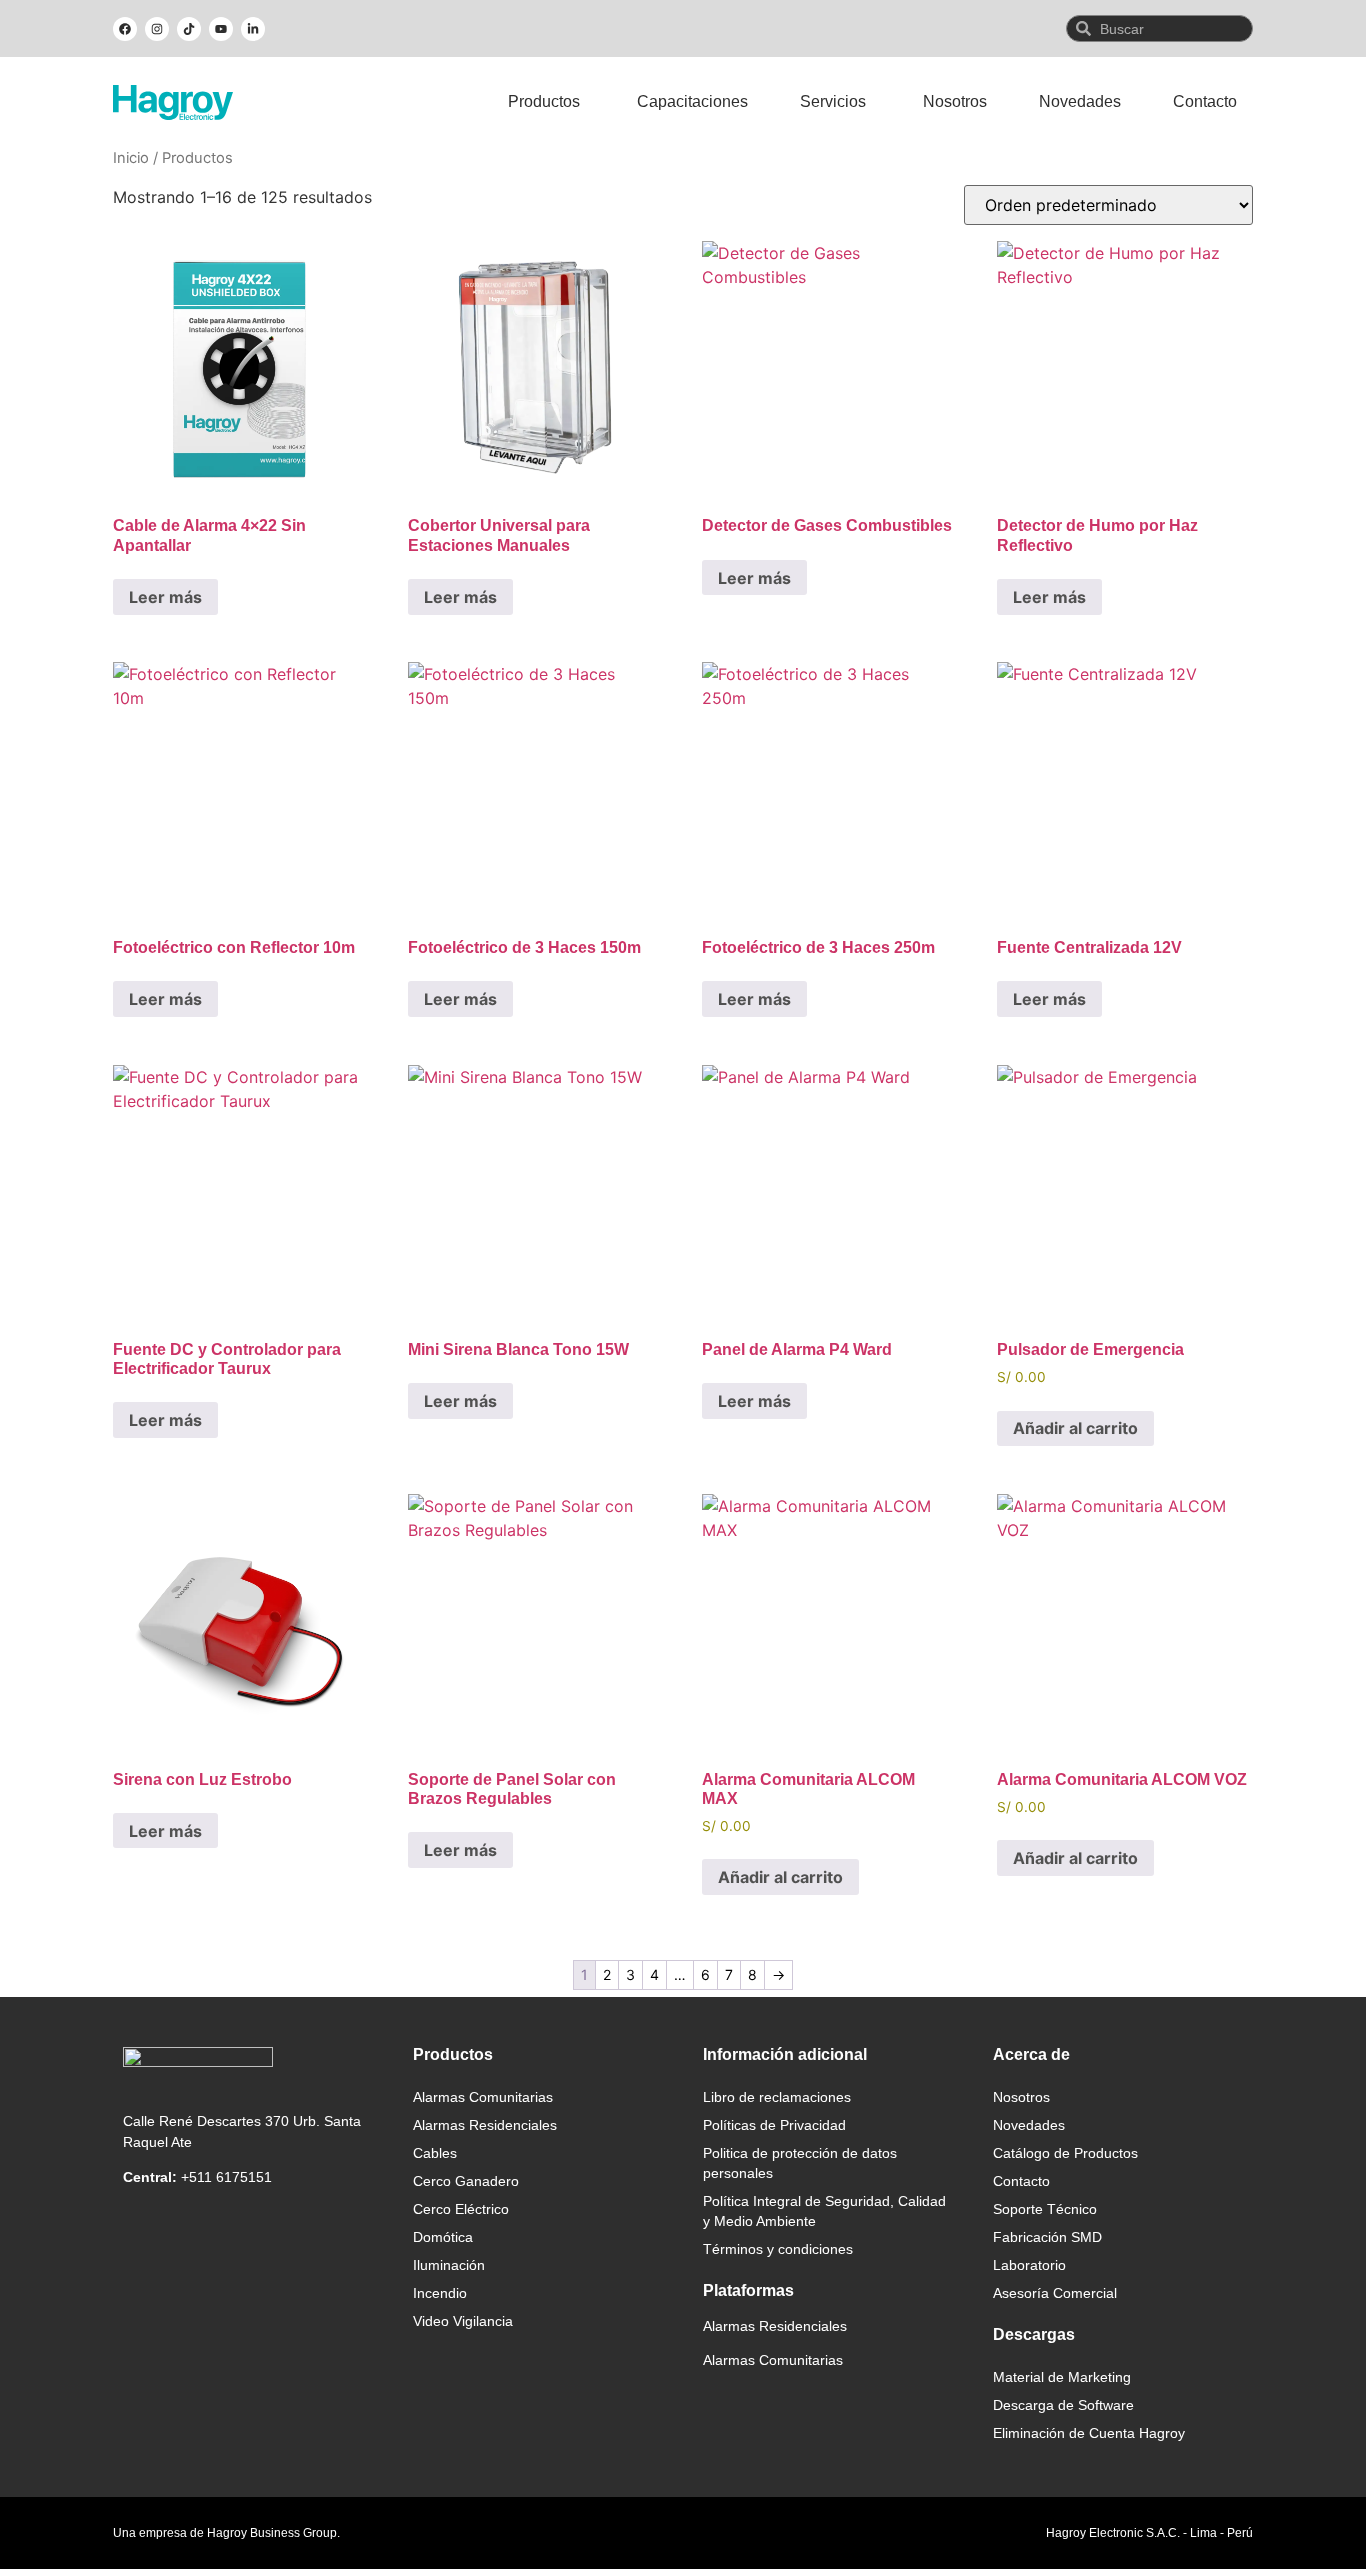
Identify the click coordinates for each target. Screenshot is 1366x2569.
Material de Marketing (1062, 2377)
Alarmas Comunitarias (483, 2097)
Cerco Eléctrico (461, 2209)
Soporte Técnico (1045, 2209)
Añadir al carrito (1075, 1428)
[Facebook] (125, 29)
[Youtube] (221, 29)
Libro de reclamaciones (777, 2097)
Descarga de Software (1063, 2405)
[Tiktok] (189, 29)
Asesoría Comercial (1055, 2293)
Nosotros (1021, 2097)
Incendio (440, 2293)
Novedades (1029, 2125)
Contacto (1021, 2181)
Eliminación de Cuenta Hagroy (1089, 2433)
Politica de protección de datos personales (800, 2163)
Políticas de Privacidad (774, 2125)
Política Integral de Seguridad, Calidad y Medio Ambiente (824, 2211)
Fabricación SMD (1047, 2237)
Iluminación (449, 2265)
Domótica (443, 2237)
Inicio (131, 158)
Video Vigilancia (463, 2321)
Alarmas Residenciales (485, 2125)
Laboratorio (1029, 2265)
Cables (435, 2153)
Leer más (165, 597)
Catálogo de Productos (1065, 2153)
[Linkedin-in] (253, 29)
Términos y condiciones (778, 2249)
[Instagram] (157, 29)
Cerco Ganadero (466, 2181)
